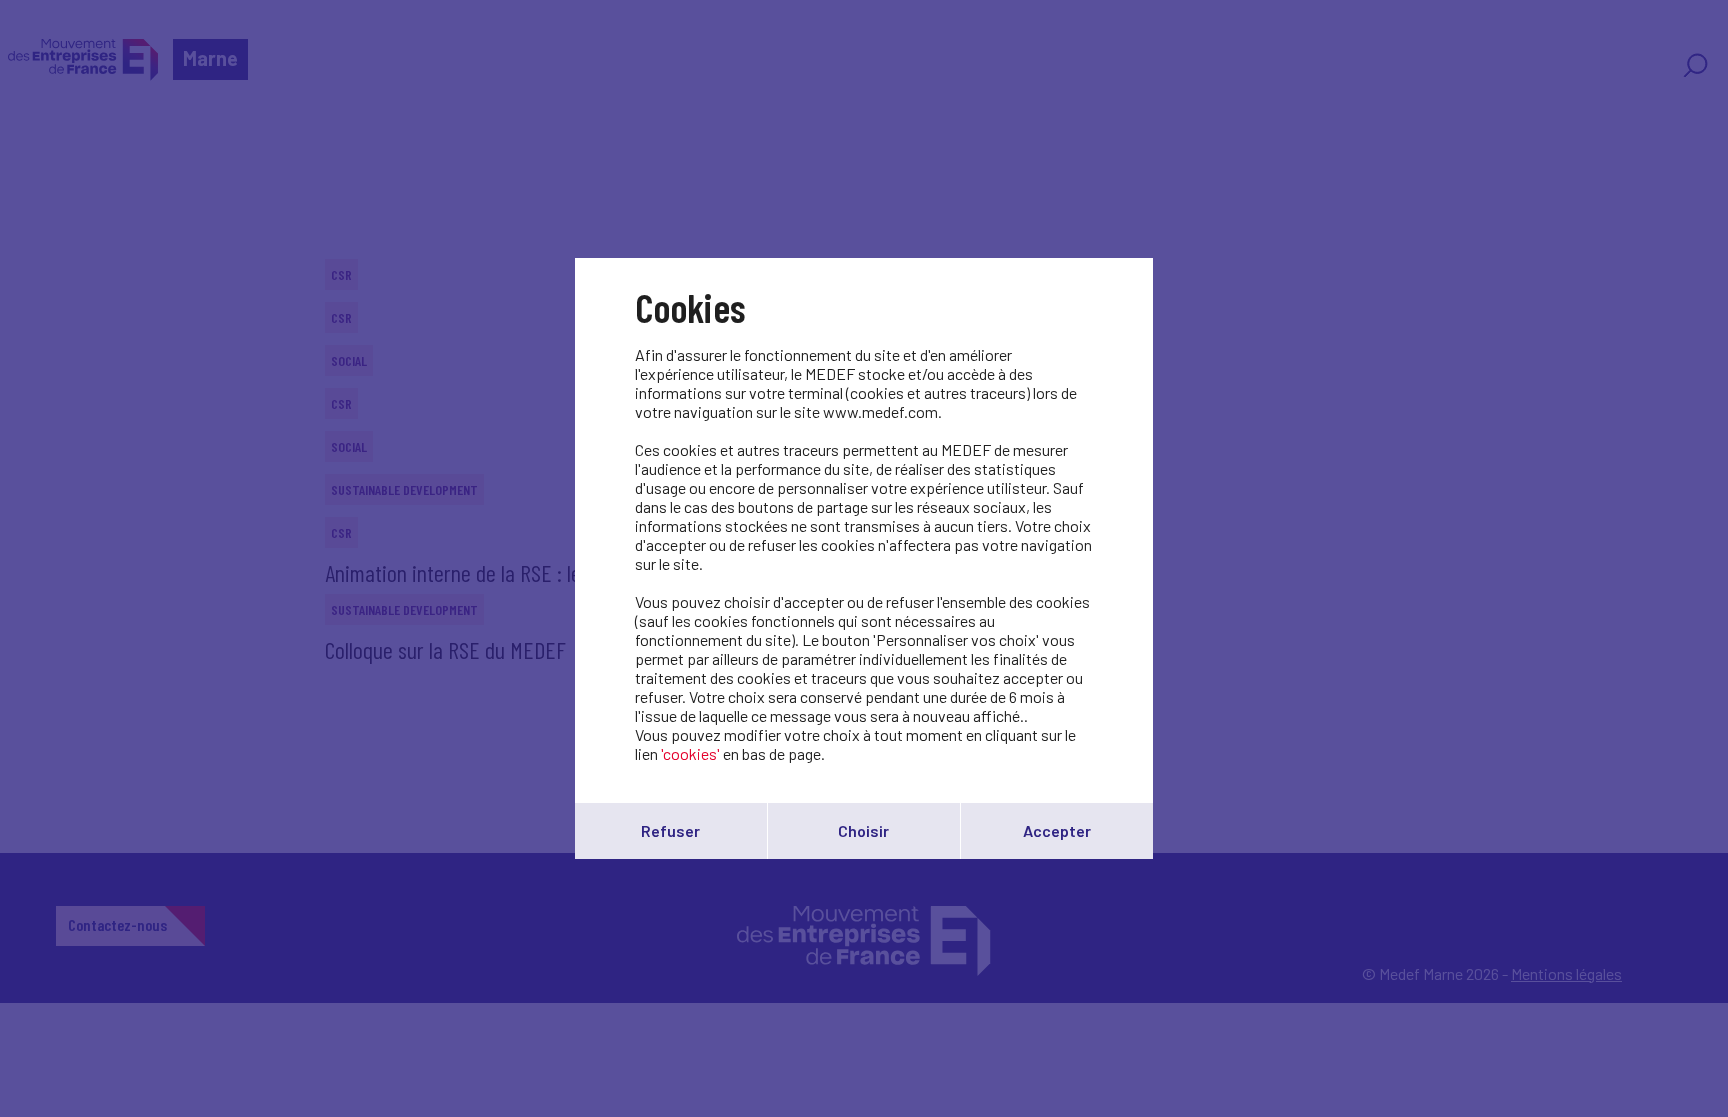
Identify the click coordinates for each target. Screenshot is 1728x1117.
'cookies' (690, 753)
